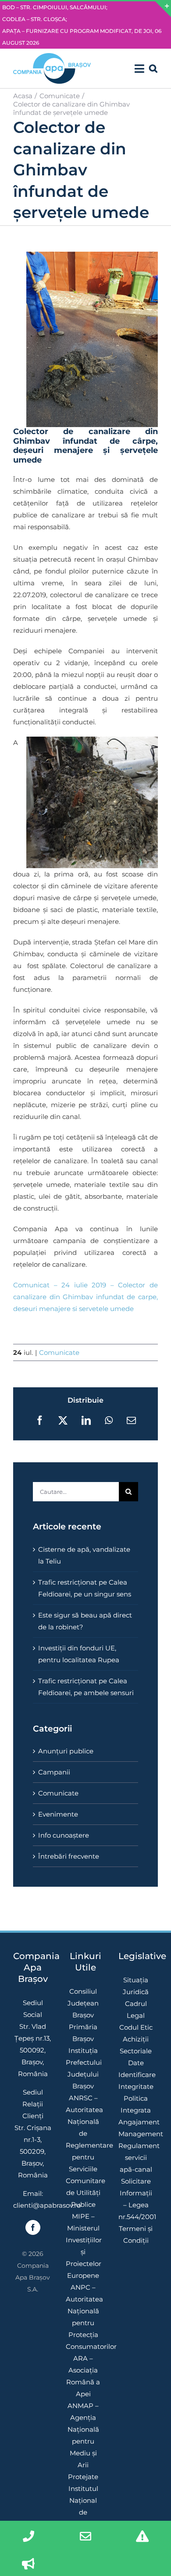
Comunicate (59, 1352)
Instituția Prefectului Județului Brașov (83, 2068)
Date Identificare (136, 2069)
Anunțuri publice (66, 1751)
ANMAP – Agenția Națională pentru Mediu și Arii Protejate (83, 2441)
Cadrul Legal (136, 2009)
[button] (153, 68)
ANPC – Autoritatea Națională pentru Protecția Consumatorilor (83, 2317)
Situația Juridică (136, 1986)
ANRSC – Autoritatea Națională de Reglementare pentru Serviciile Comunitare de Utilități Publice (83, 2151)
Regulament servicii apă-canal (136, 2157)
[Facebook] (33, 2227)
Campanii (54, 1772)
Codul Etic (136, 2027)
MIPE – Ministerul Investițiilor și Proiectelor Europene (83, 2246)
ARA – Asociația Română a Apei (83, 2376)
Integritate (136, 2086)
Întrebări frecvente (69, 1856)
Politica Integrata (136, 2104)
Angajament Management (136, 2128)
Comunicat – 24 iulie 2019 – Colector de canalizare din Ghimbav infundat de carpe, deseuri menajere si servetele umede (85, 1297)
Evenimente (58, 1814)
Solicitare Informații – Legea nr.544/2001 (136, 2199)
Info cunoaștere (64, 1835)
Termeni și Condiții (136, 2234)
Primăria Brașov (83, 2033)
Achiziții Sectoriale (136, 2045)
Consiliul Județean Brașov (83, 2003)
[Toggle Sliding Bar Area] (163, 9)
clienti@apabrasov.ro (47, 2205)
